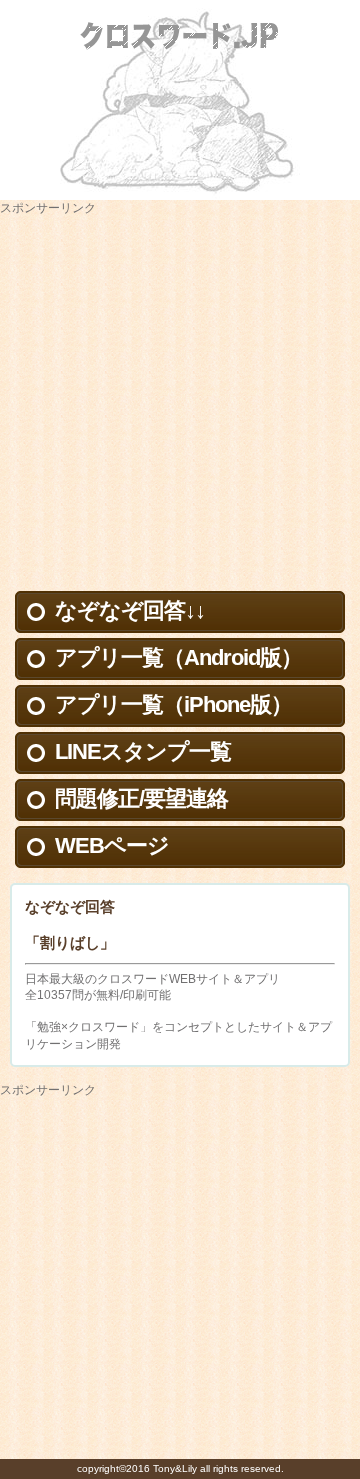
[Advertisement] (180, 397)
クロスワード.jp (180, 35)
